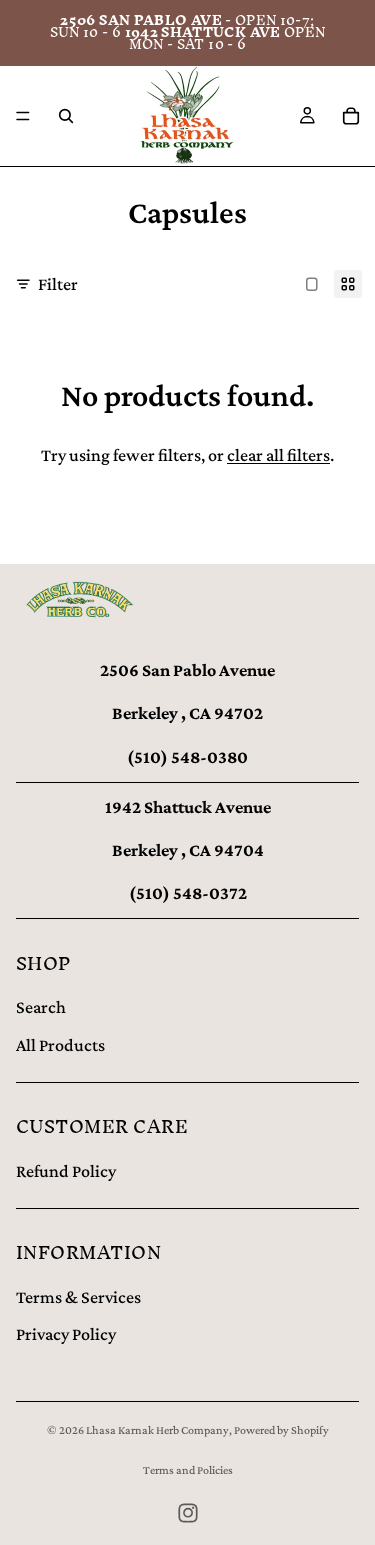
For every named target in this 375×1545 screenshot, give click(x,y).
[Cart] (351, 116)
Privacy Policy (66, 1334)
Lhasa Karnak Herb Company (157, 1430)
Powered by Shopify (281, 1430)
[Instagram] (188, 1513)
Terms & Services (78, 1297)
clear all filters (278, 455)
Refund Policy (66, 1171)
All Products (60, 1045)
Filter (58, 284)
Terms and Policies (188, 1470)
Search (41, 1007)
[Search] (66, 116)
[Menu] (23, 116)
